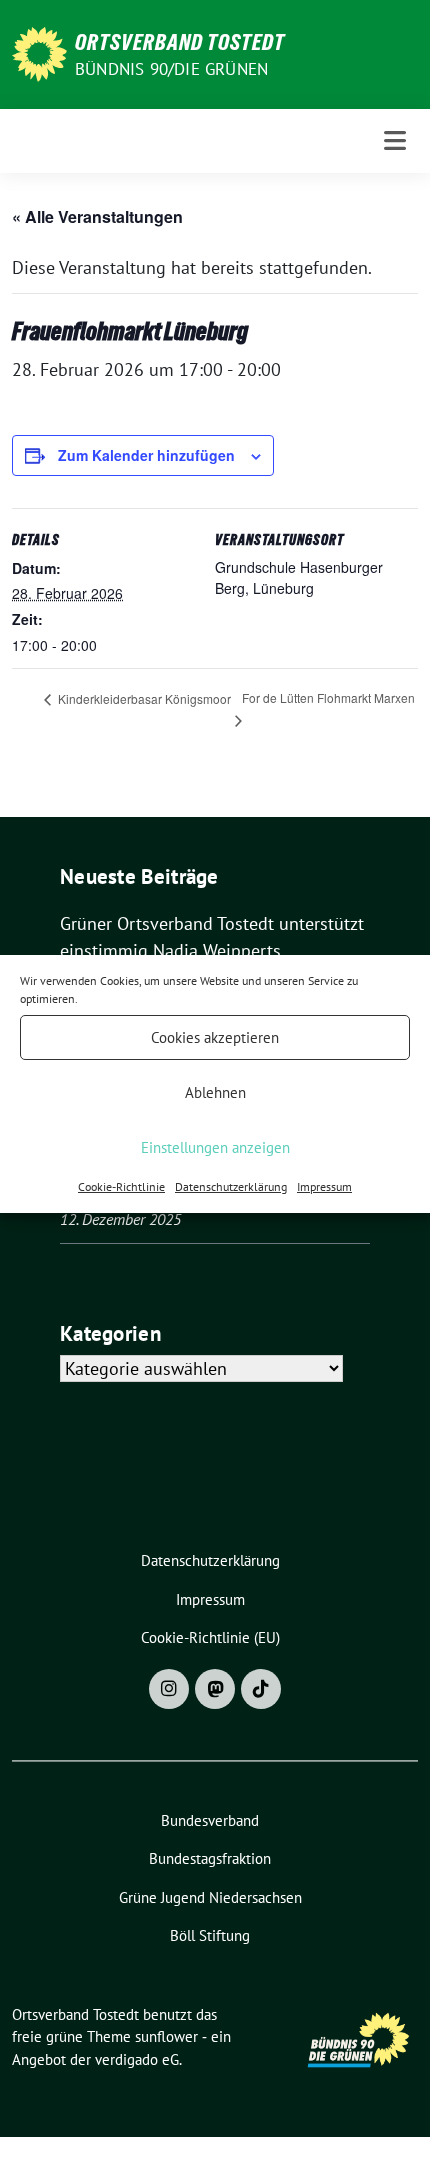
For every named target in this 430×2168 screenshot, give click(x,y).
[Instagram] (169, 1689)
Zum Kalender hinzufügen (146, 455)
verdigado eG (137, 2059)
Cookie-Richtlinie (121, 1186)
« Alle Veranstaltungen (97, 216)
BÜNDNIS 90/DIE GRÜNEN (171, 69)
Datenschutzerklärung (231, 1186)
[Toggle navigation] (395, 140)
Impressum (324, 1186)
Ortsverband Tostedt (180, 42)
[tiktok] (261, 1689)
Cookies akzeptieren (215, 1037)
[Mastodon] (215, 1689)
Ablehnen (215, 1092)
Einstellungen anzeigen (215, 1147)
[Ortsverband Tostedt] (39, 52)
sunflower (166, 2036)
